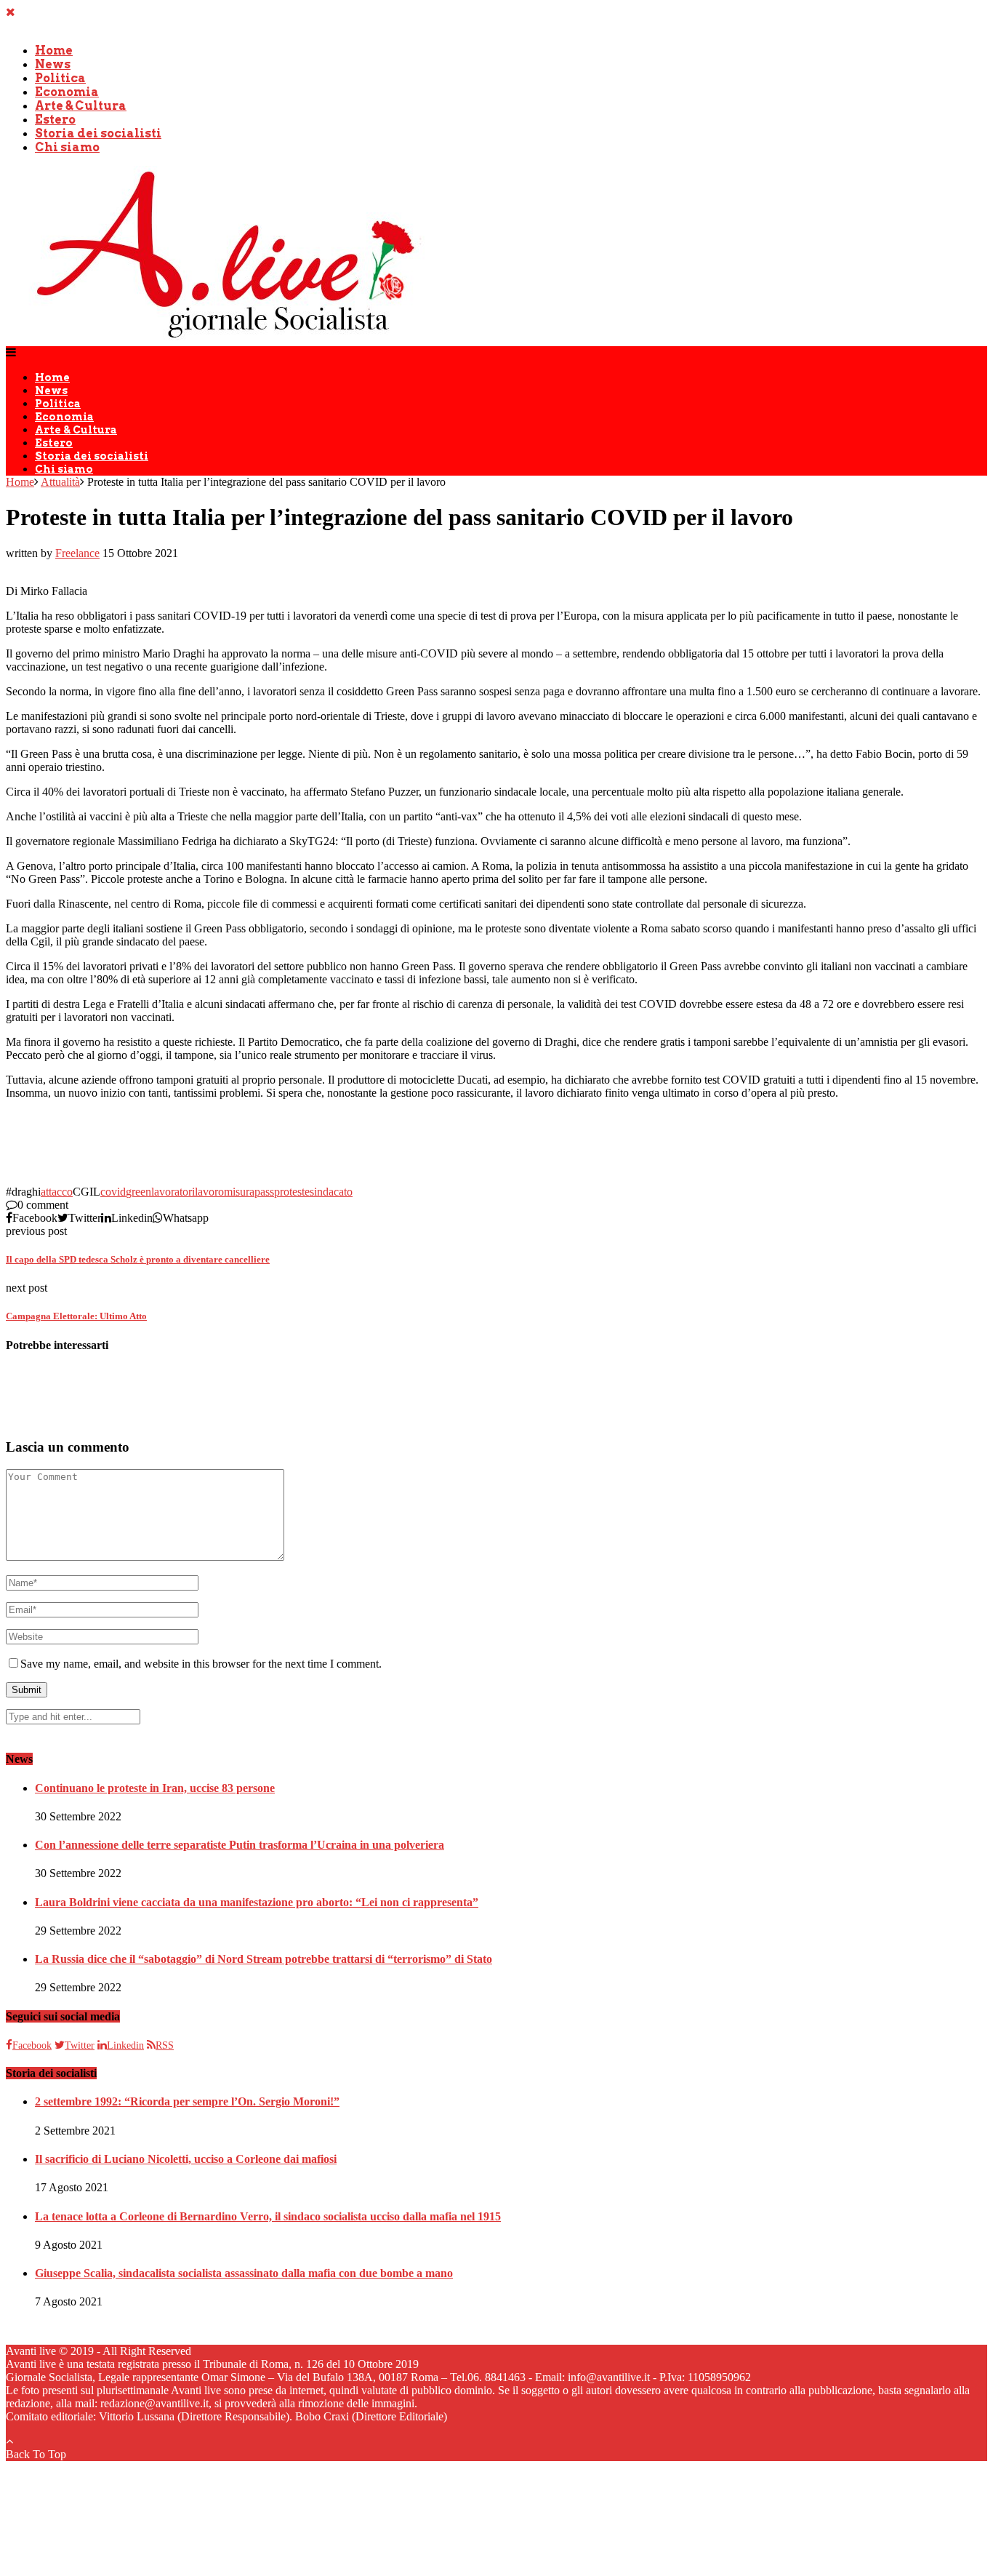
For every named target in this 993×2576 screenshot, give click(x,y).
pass (264, 1192)
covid (113, 1192)
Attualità (60, 482)
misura (239, 1192)
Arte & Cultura (81, 106)
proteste (292, 1192)
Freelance (77, 553)
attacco (57, 1192)
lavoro (209, 1192)
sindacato (331, 1192)
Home (54, 51)
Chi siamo (67, 147)
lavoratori (173, 1192)
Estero (55, 120)
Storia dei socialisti (98, 133)
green (138, 1192)
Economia (67, 92)
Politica (60, 78)
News (53, 64)
